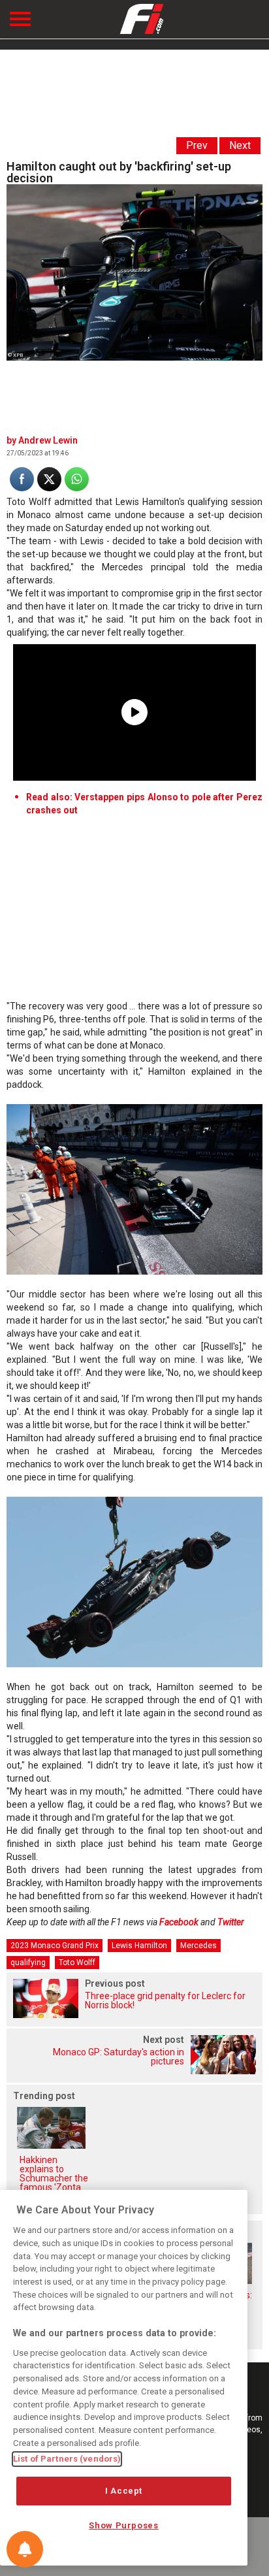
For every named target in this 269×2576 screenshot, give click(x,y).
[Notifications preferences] (25, 2549)
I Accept (124, 2491)
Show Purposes (124, 2525)
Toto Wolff (77, 1963)
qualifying (28, 1963)
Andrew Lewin (48, 440)
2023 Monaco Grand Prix (55, 1946)
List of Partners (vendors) (67, 2459)
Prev (197, 145)
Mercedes (198, 1946)
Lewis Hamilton (139, 1946)
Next (240, 145)
